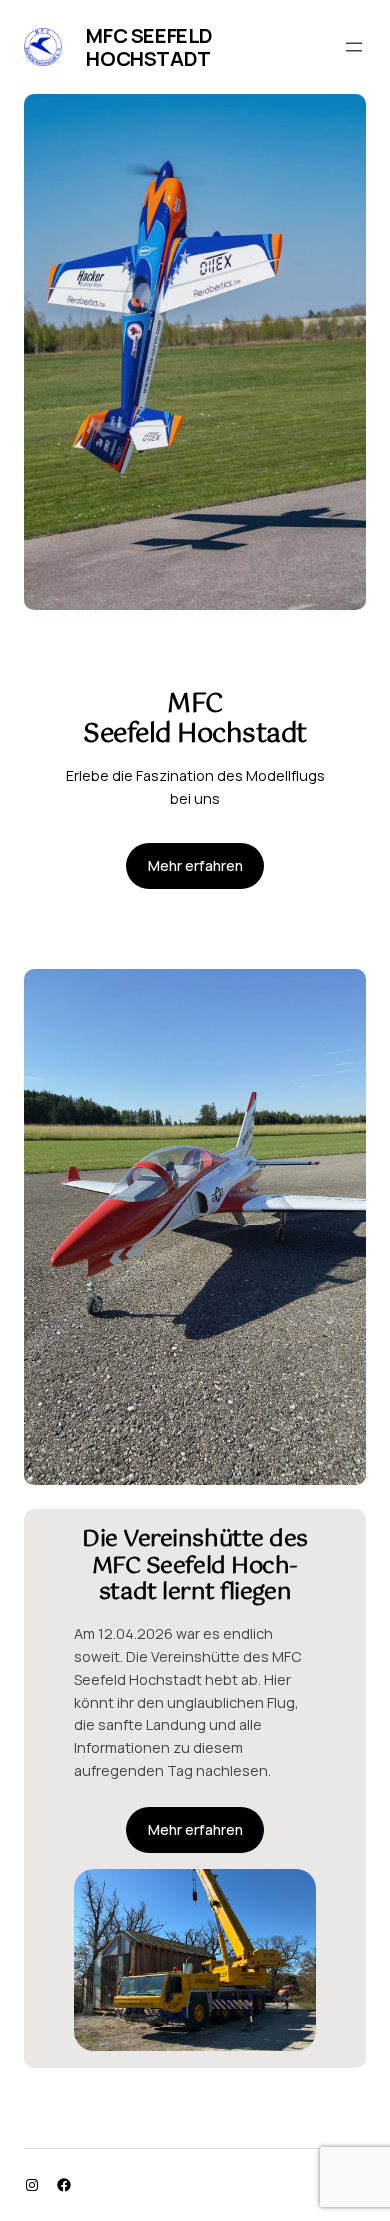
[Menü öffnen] (354, 47)
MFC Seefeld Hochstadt (149, 47)
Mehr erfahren (195, 865)
